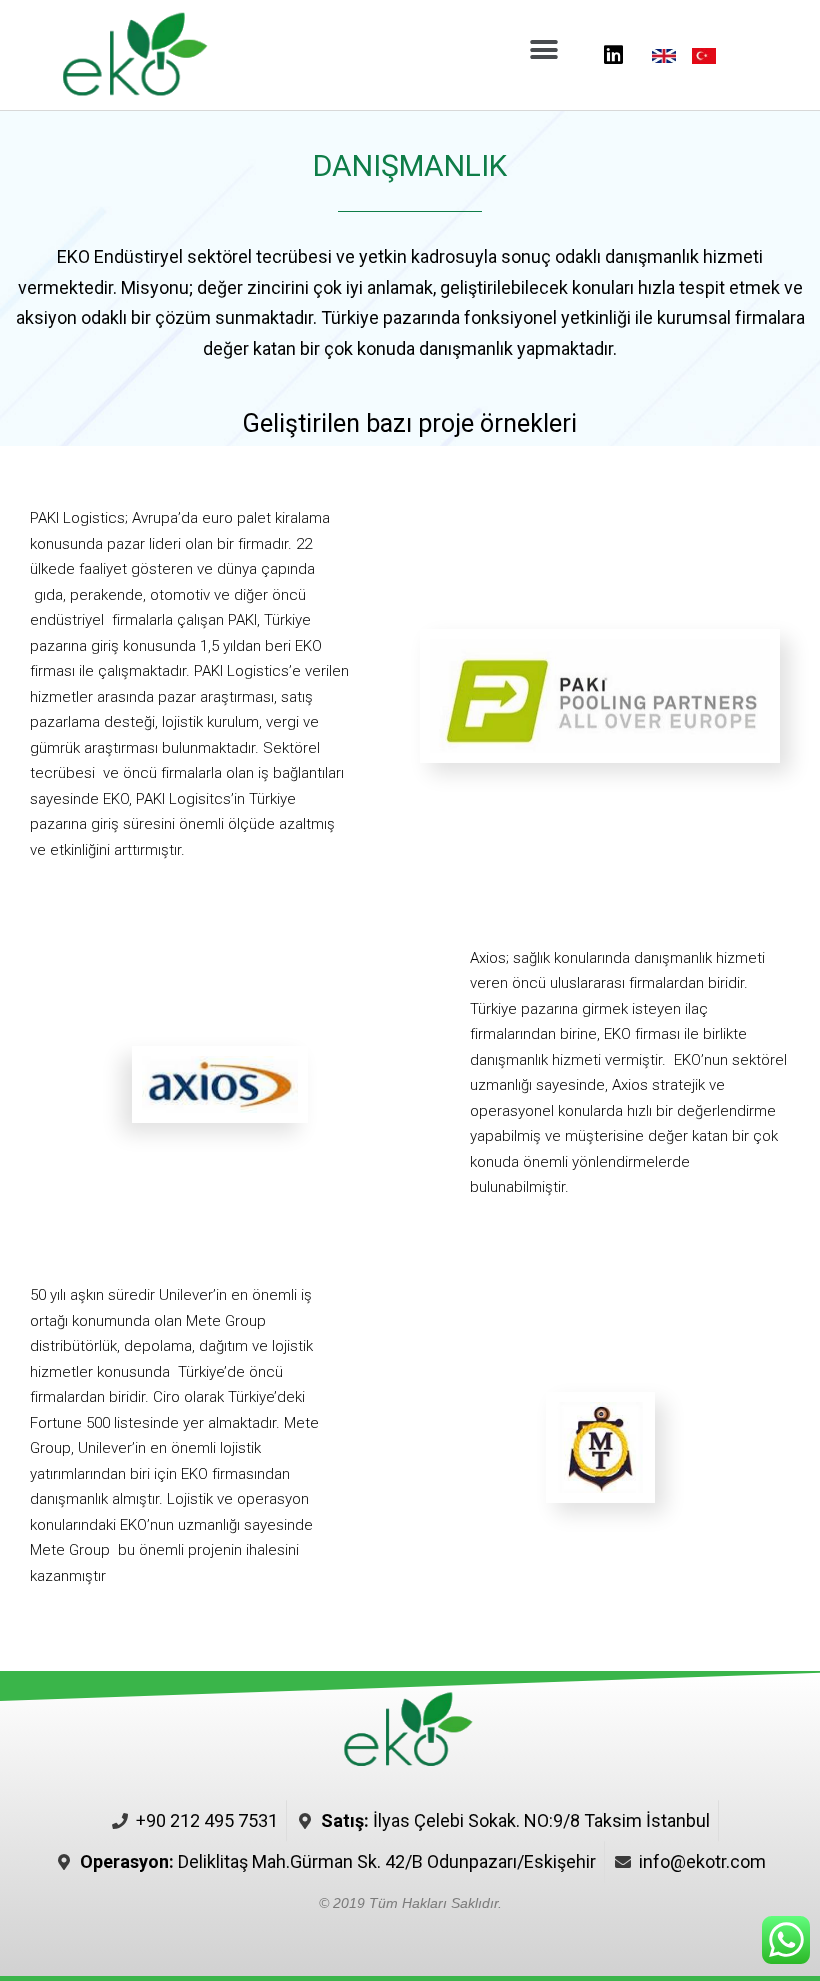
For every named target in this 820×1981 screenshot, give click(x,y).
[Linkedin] (613, 55)
